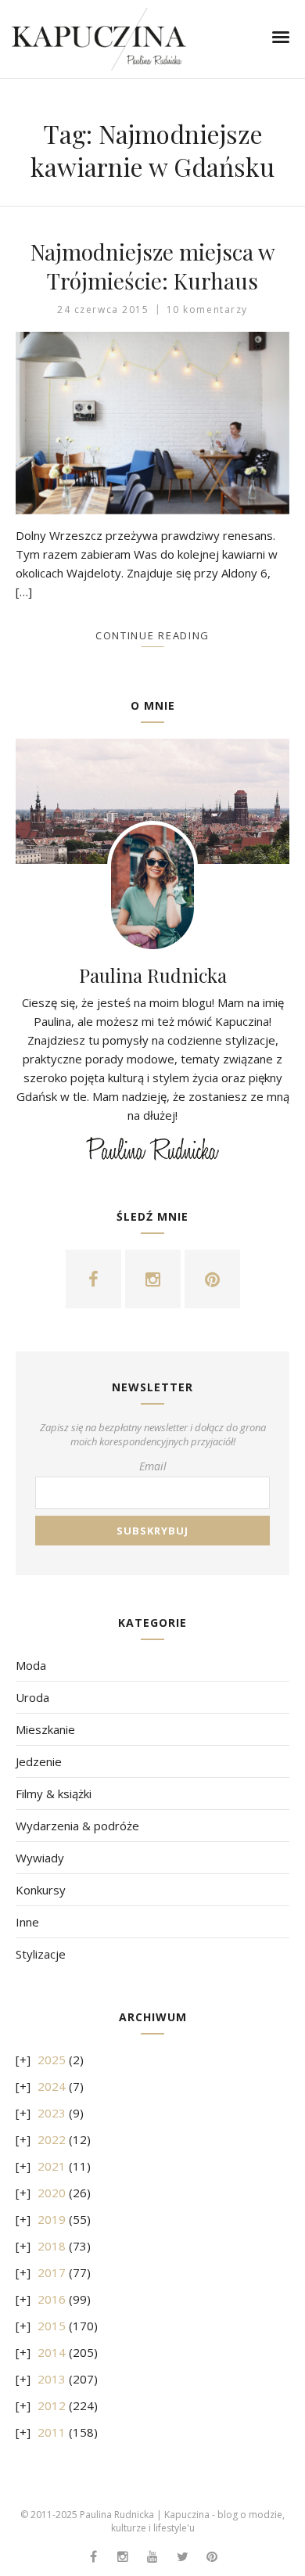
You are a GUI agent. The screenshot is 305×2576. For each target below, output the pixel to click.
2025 (52, 2060)
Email (153, 1466)
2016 (52, 2299)
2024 (52, 2086)
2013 (52, 2379)
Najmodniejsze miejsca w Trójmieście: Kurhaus (153, 266)
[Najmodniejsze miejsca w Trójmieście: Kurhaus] (152, 423)
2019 (52, 2219)
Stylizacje (41, 1954)
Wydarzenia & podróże (77, 1826)
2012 (52, 2405)
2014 (52, 2352)
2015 (52, 2326)
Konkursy (41, 1890)
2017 (52, 2272)
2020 (52, 2193)
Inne (27, 1922)
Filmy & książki (54, 1793)
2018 (52, 2246)
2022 (52, 2139)
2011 (52, 2432)
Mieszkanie (45, 1729)
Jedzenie (39, 1761)
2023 (52, 2113)
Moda (31, 1665)
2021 (52, 2166)
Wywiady (40, 1858)
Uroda (32, 1697)
